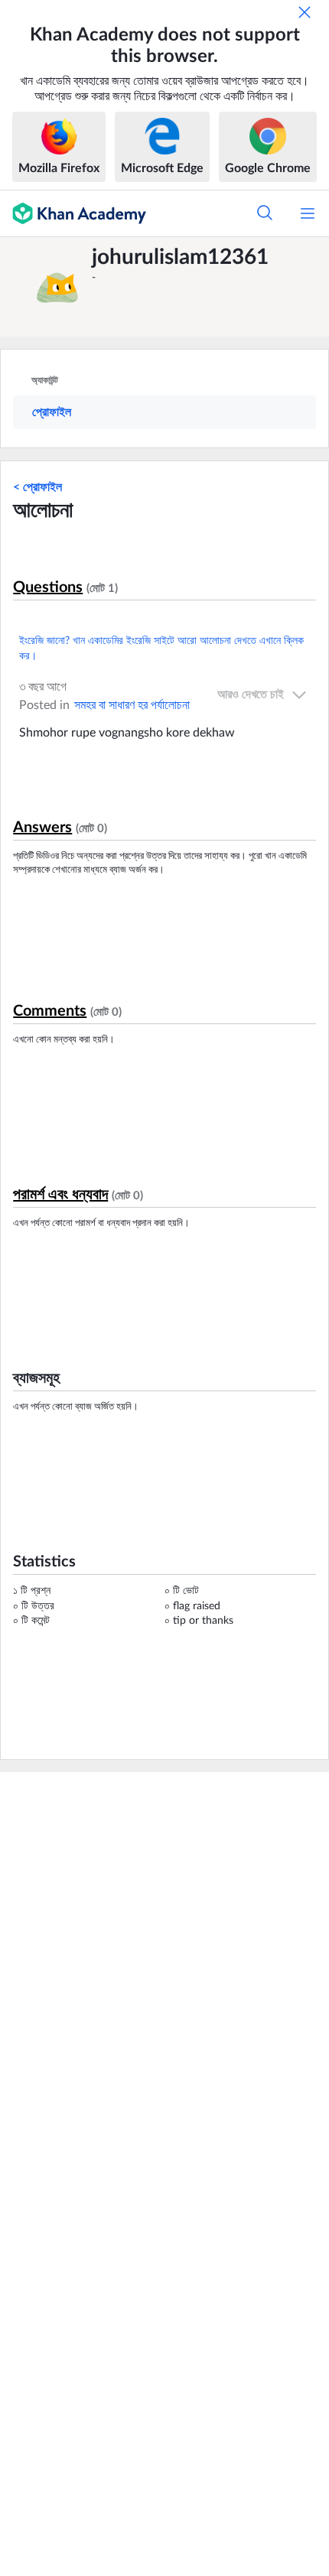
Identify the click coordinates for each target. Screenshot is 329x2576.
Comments (50, 1011)
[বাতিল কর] (305, 12)
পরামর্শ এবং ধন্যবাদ (60, 1195)
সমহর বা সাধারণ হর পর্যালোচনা (132, 705)
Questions (48, 587)
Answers (42, 828)
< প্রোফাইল (37, 487)
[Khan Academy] (73, 213)
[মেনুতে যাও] (308, 213)
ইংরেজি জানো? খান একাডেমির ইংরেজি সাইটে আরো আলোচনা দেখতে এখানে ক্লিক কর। (161, 649)
